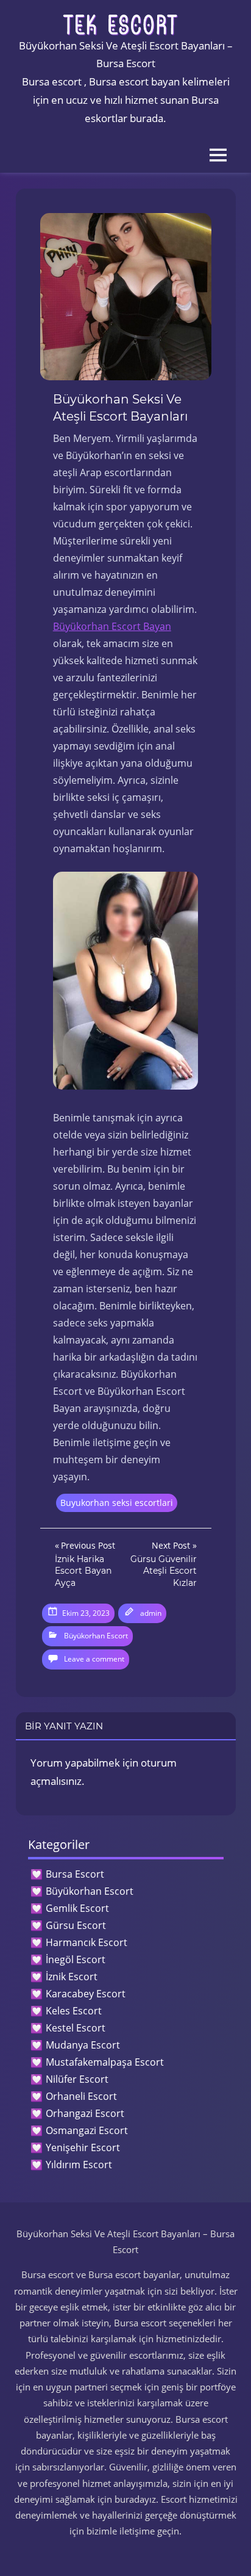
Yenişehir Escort (83, 2147)
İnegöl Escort (76, 1959)
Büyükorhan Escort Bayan (112, 626)
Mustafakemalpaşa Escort (105, 2062)
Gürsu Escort (76, 1925)
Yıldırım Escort (79, 2165)
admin (151, 1613)
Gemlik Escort (77, 1908)
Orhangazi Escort (85, 2113)
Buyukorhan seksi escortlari (117, 1503)
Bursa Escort (75, 1874)
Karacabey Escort (86, 1994)
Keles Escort (74, 2011)
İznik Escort (72, 1977)
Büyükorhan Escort (96, 1636)
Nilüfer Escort (77, 2079)
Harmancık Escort (87, 1942)
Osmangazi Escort (87, 2130)
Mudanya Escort (83, 2045)
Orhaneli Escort (81, 2096)
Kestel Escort (76, 2028)
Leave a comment (94, 1659)
